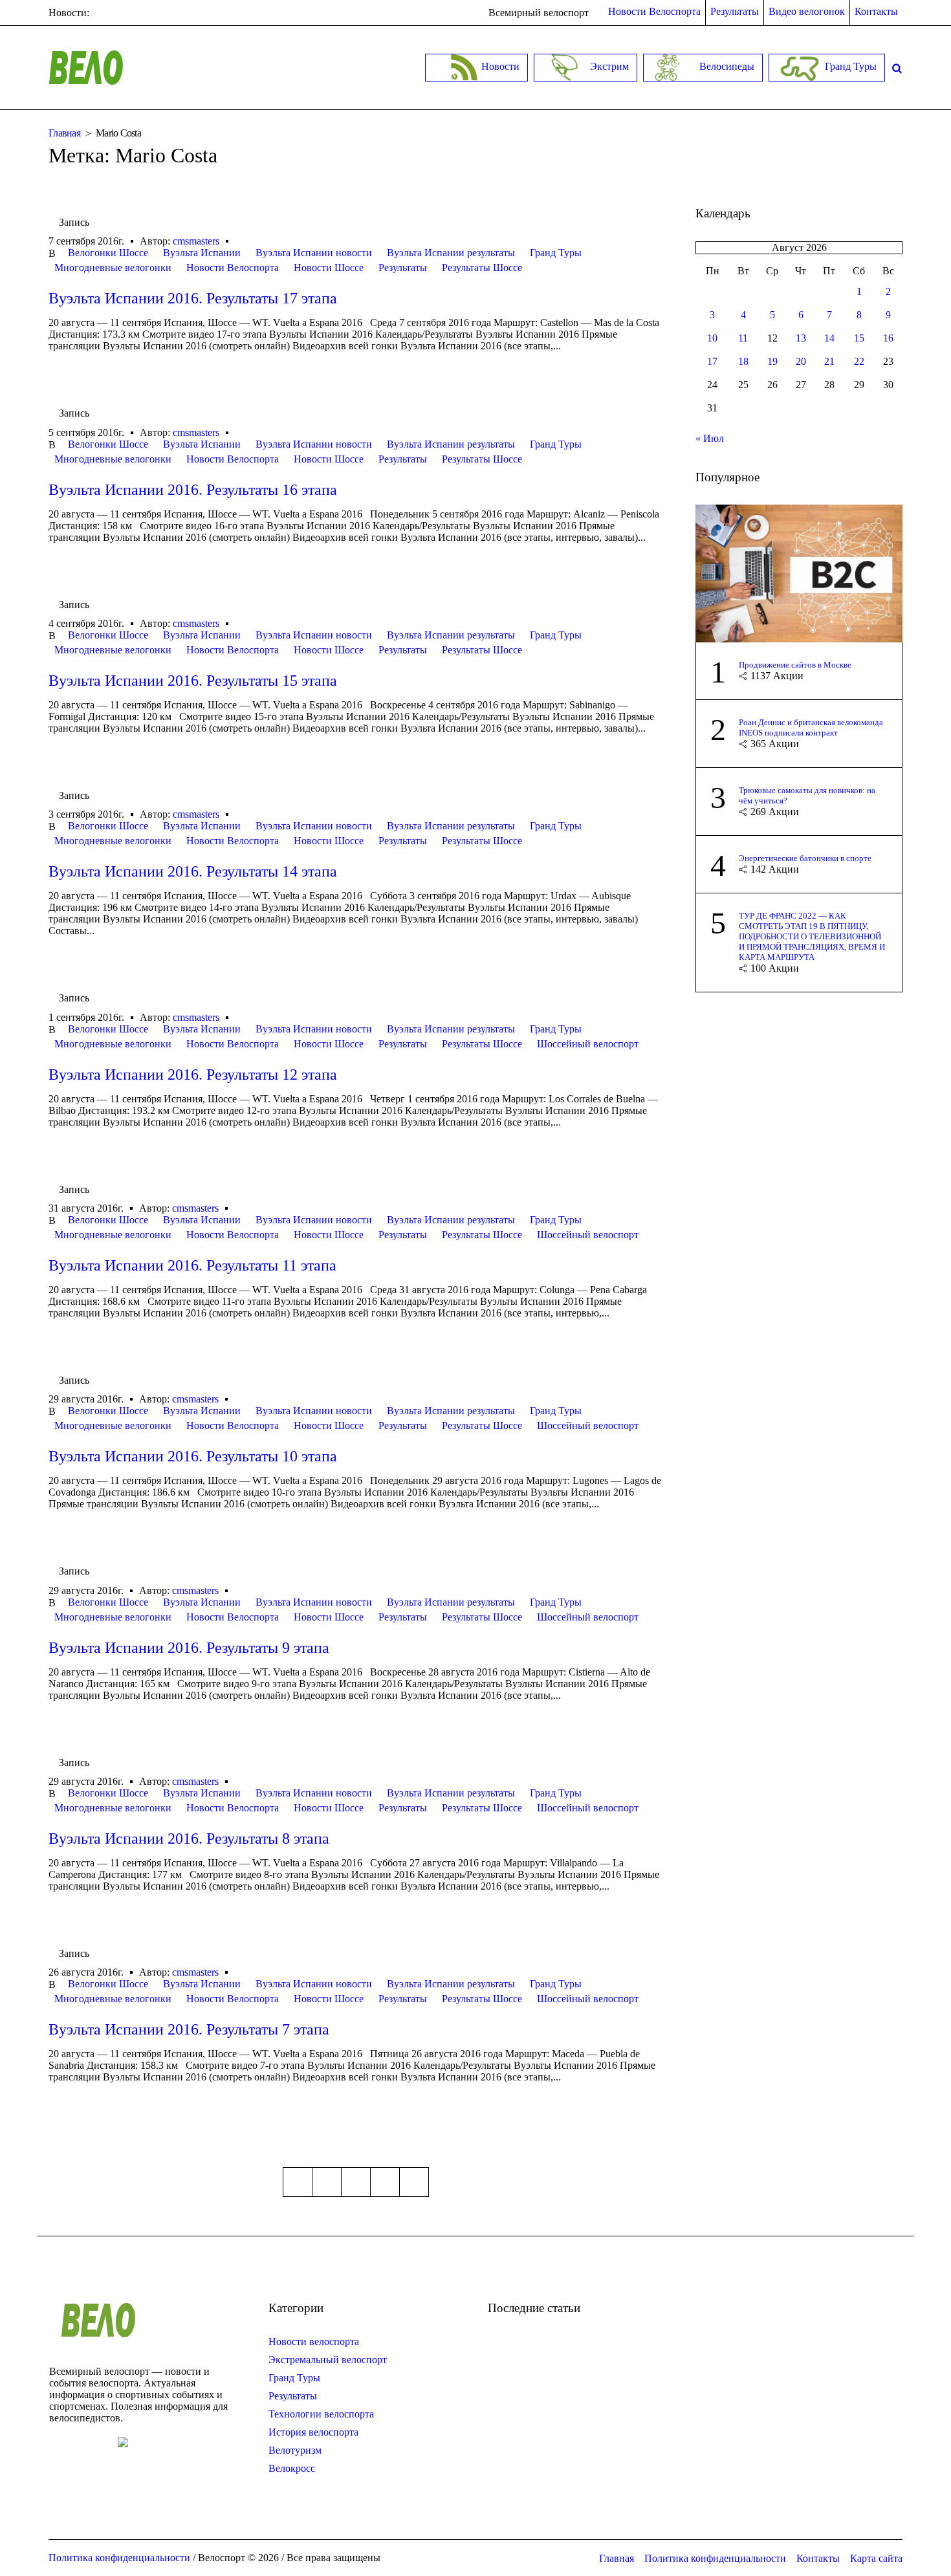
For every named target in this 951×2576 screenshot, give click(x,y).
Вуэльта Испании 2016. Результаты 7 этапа (189, 2029)
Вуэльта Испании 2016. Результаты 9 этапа (189, 1648)
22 (859, 361)
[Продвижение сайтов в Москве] (799, 572)
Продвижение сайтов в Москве (795, 665)
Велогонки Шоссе (108, 253)
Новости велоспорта (314, 2341)
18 (743, 361)
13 (801, 338)
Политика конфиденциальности (715, 2558)
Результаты (403, 267)
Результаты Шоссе (482, 267)
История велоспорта (313, 2432)
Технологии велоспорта (321, 2414)
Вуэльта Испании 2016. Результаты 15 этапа (193, 681)
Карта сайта (876, 2558)
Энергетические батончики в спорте (805, 858)
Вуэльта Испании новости (314, 253)
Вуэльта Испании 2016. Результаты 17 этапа (193, 298)
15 (859, 338)
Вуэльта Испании (202, 253)
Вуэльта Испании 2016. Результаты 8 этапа (189, 1839)
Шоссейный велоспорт (588, 1044)
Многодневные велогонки (113, 267)
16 (888, 338)
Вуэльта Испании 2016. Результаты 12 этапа (193, 1075)
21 (829, 361)
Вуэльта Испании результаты (451, 253)
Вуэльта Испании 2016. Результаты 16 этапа (193, 490)
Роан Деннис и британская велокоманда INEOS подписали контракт (811, 727)
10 (712, 338)
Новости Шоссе (329, 267)
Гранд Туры (556, 253)
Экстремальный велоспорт (328, 2360)
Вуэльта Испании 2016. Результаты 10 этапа (193, 1456)
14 (829, 338)
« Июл (710, 438)
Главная (64, 133)
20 (801, 361)
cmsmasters (196, 241)
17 (712, 361)
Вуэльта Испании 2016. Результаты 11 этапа (192, 1265)
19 (772, 361)
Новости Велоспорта (233, 267)
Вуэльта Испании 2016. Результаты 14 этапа (193, 871)
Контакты (818, 2558)
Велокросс (292, 2468)
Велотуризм (295, 2450)
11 (743, 338)
